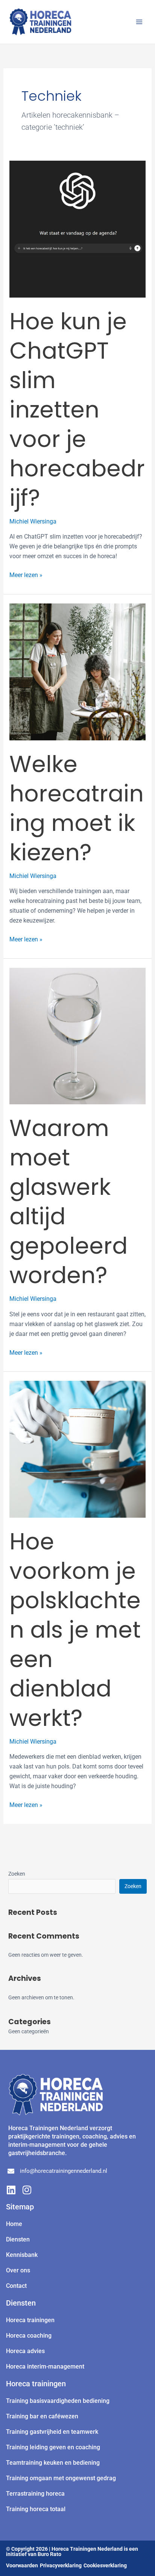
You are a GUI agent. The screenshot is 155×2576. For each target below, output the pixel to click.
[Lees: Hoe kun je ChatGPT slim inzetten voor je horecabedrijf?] (78, 229)
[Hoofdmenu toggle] (139, 22)
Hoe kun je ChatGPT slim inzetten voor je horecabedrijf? (77, 410)
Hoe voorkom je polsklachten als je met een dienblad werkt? (75, 1630)
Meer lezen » (26, 574)
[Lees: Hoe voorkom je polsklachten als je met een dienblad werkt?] (78, 1449)
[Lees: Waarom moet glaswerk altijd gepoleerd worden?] (78, 1035)
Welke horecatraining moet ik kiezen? (77, 808)
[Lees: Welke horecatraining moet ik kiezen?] (78, 672)
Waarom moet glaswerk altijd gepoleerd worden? (68, 1202)
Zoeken (17, 1874)
